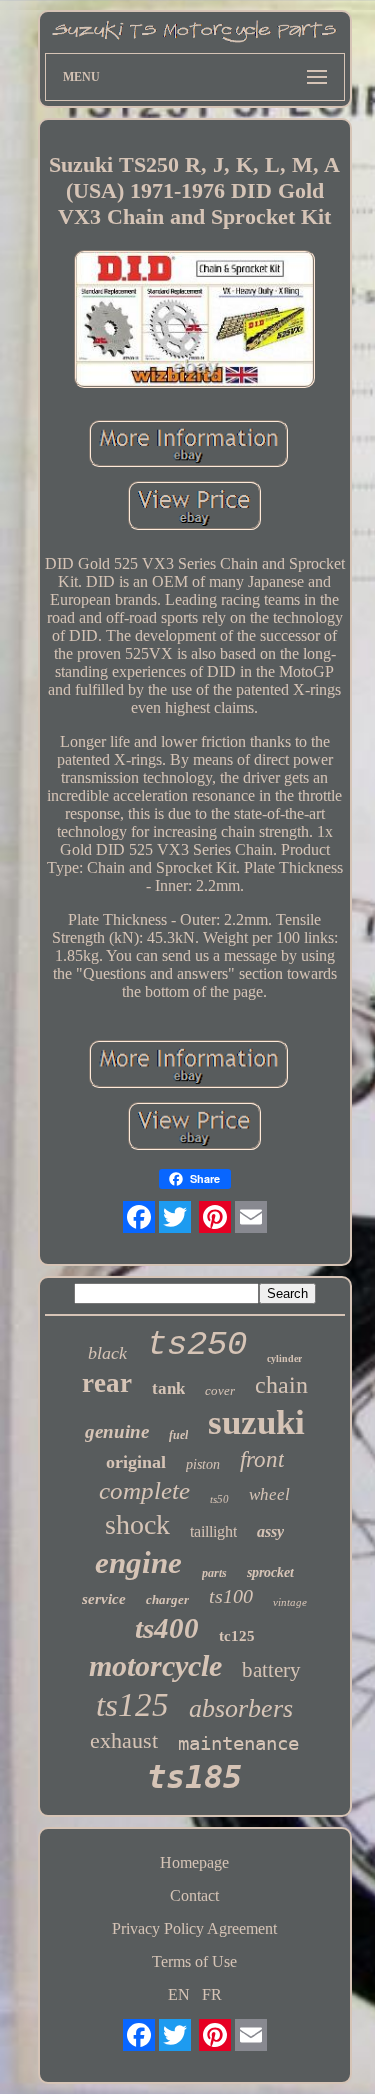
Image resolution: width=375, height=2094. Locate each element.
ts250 (197, 1345)
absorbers (241, 1708)
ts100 (231, 1596)
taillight (213, 1531)
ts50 (219, 1499)
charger (167, 1599)
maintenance (238, 1743)
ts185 (194, 1777)
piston (203, 1464)
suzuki (256, 1422)
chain (281, 1385)
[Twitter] (175, 1217)
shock (137, 1524)
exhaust (124, 1740)
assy (270, 1531)
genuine (117, 1431)
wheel (269, 1494)
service (104, 1599)
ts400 (167, 1628)
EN (179, 1994)
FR (212, 1994)
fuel (178, 1435)
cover (220, 1390)
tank (168, 1388)
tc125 (237, 1636)
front (262, 1459)
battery (271, 1670)
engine (138, 1562)
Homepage (194, 1862)
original (136, 1462)
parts (214, 1573)
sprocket (270, 1572)
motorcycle (155, 1665)
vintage (290, 1602)
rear (107, 1383)
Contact (194, 1895)
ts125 (132, 1705)
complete (144, 1490)
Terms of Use (194, 1961)
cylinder (284, 1358)
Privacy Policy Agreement (194, 1928)
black (107, 1353)
